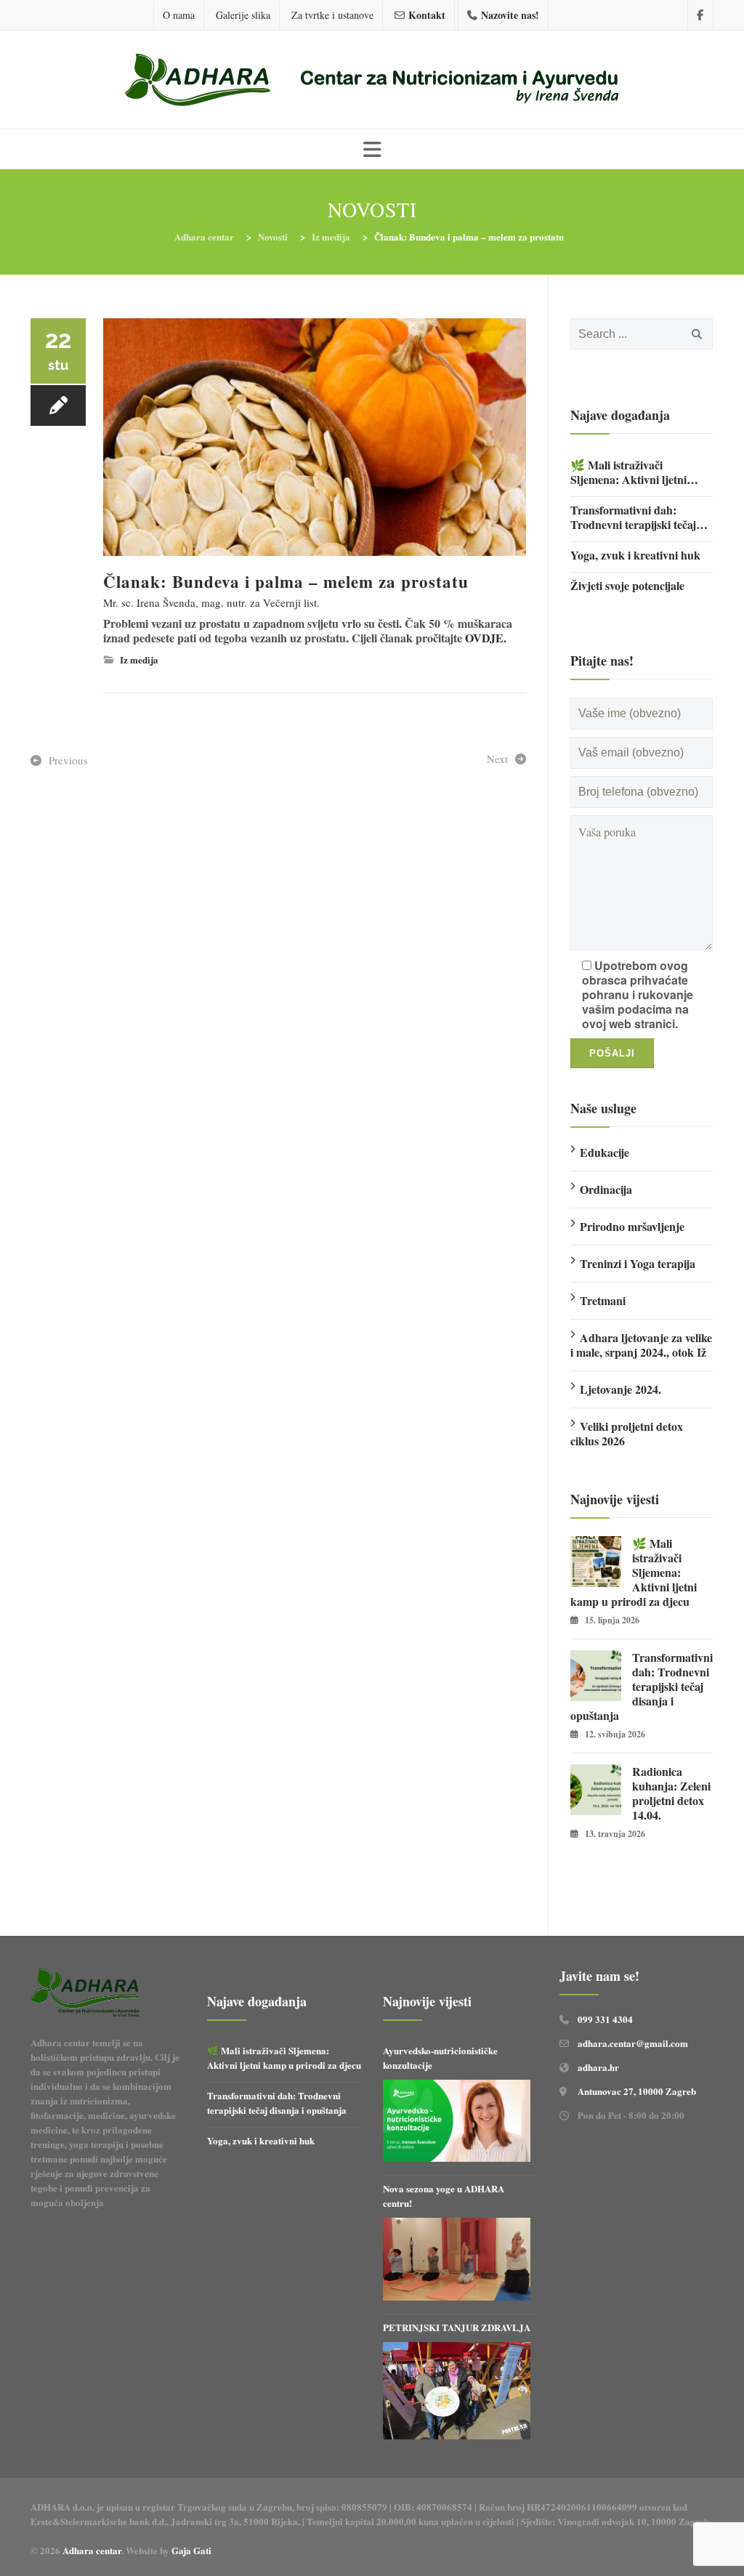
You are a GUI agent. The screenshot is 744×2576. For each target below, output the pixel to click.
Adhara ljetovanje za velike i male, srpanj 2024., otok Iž (641, 1345)
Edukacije (604, 1152)
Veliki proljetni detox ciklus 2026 (627, 1433)
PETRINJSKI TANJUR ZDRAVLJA (457, 2327)
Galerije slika (243, 15)
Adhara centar (92, 2550)
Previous (68, 760)
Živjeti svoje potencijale (627, 586)
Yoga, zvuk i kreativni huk (635, 555)
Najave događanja (620, 415)
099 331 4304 (605, 2019)
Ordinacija (606, 1189)
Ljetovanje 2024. (620, 1389)
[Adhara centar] (372, 81)
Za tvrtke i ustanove (332, 15)
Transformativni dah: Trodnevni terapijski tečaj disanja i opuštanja (633, 517)
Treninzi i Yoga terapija (638, 1263)
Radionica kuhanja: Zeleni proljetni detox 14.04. (671, 1793)
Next (497, 759)
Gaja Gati (193, 2550)
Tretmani (603, 1300)
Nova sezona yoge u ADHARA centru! (444, 2196)
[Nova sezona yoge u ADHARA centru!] (457, 2259)
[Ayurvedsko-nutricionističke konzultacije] (457, 2121)
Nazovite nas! (510, 15)
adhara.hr (598, 2067)
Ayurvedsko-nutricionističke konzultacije (440, 2058)
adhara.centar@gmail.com (633, 2043)
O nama (179, 15)
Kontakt (427, 15)
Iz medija (139, 659)
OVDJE (484, 638)
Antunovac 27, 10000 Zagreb (637, 2091)
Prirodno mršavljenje (632, 1226)
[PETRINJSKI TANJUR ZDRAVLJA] (457, 2391)
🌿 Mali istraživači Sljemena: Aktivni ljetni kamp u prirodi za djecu (630, 472)
